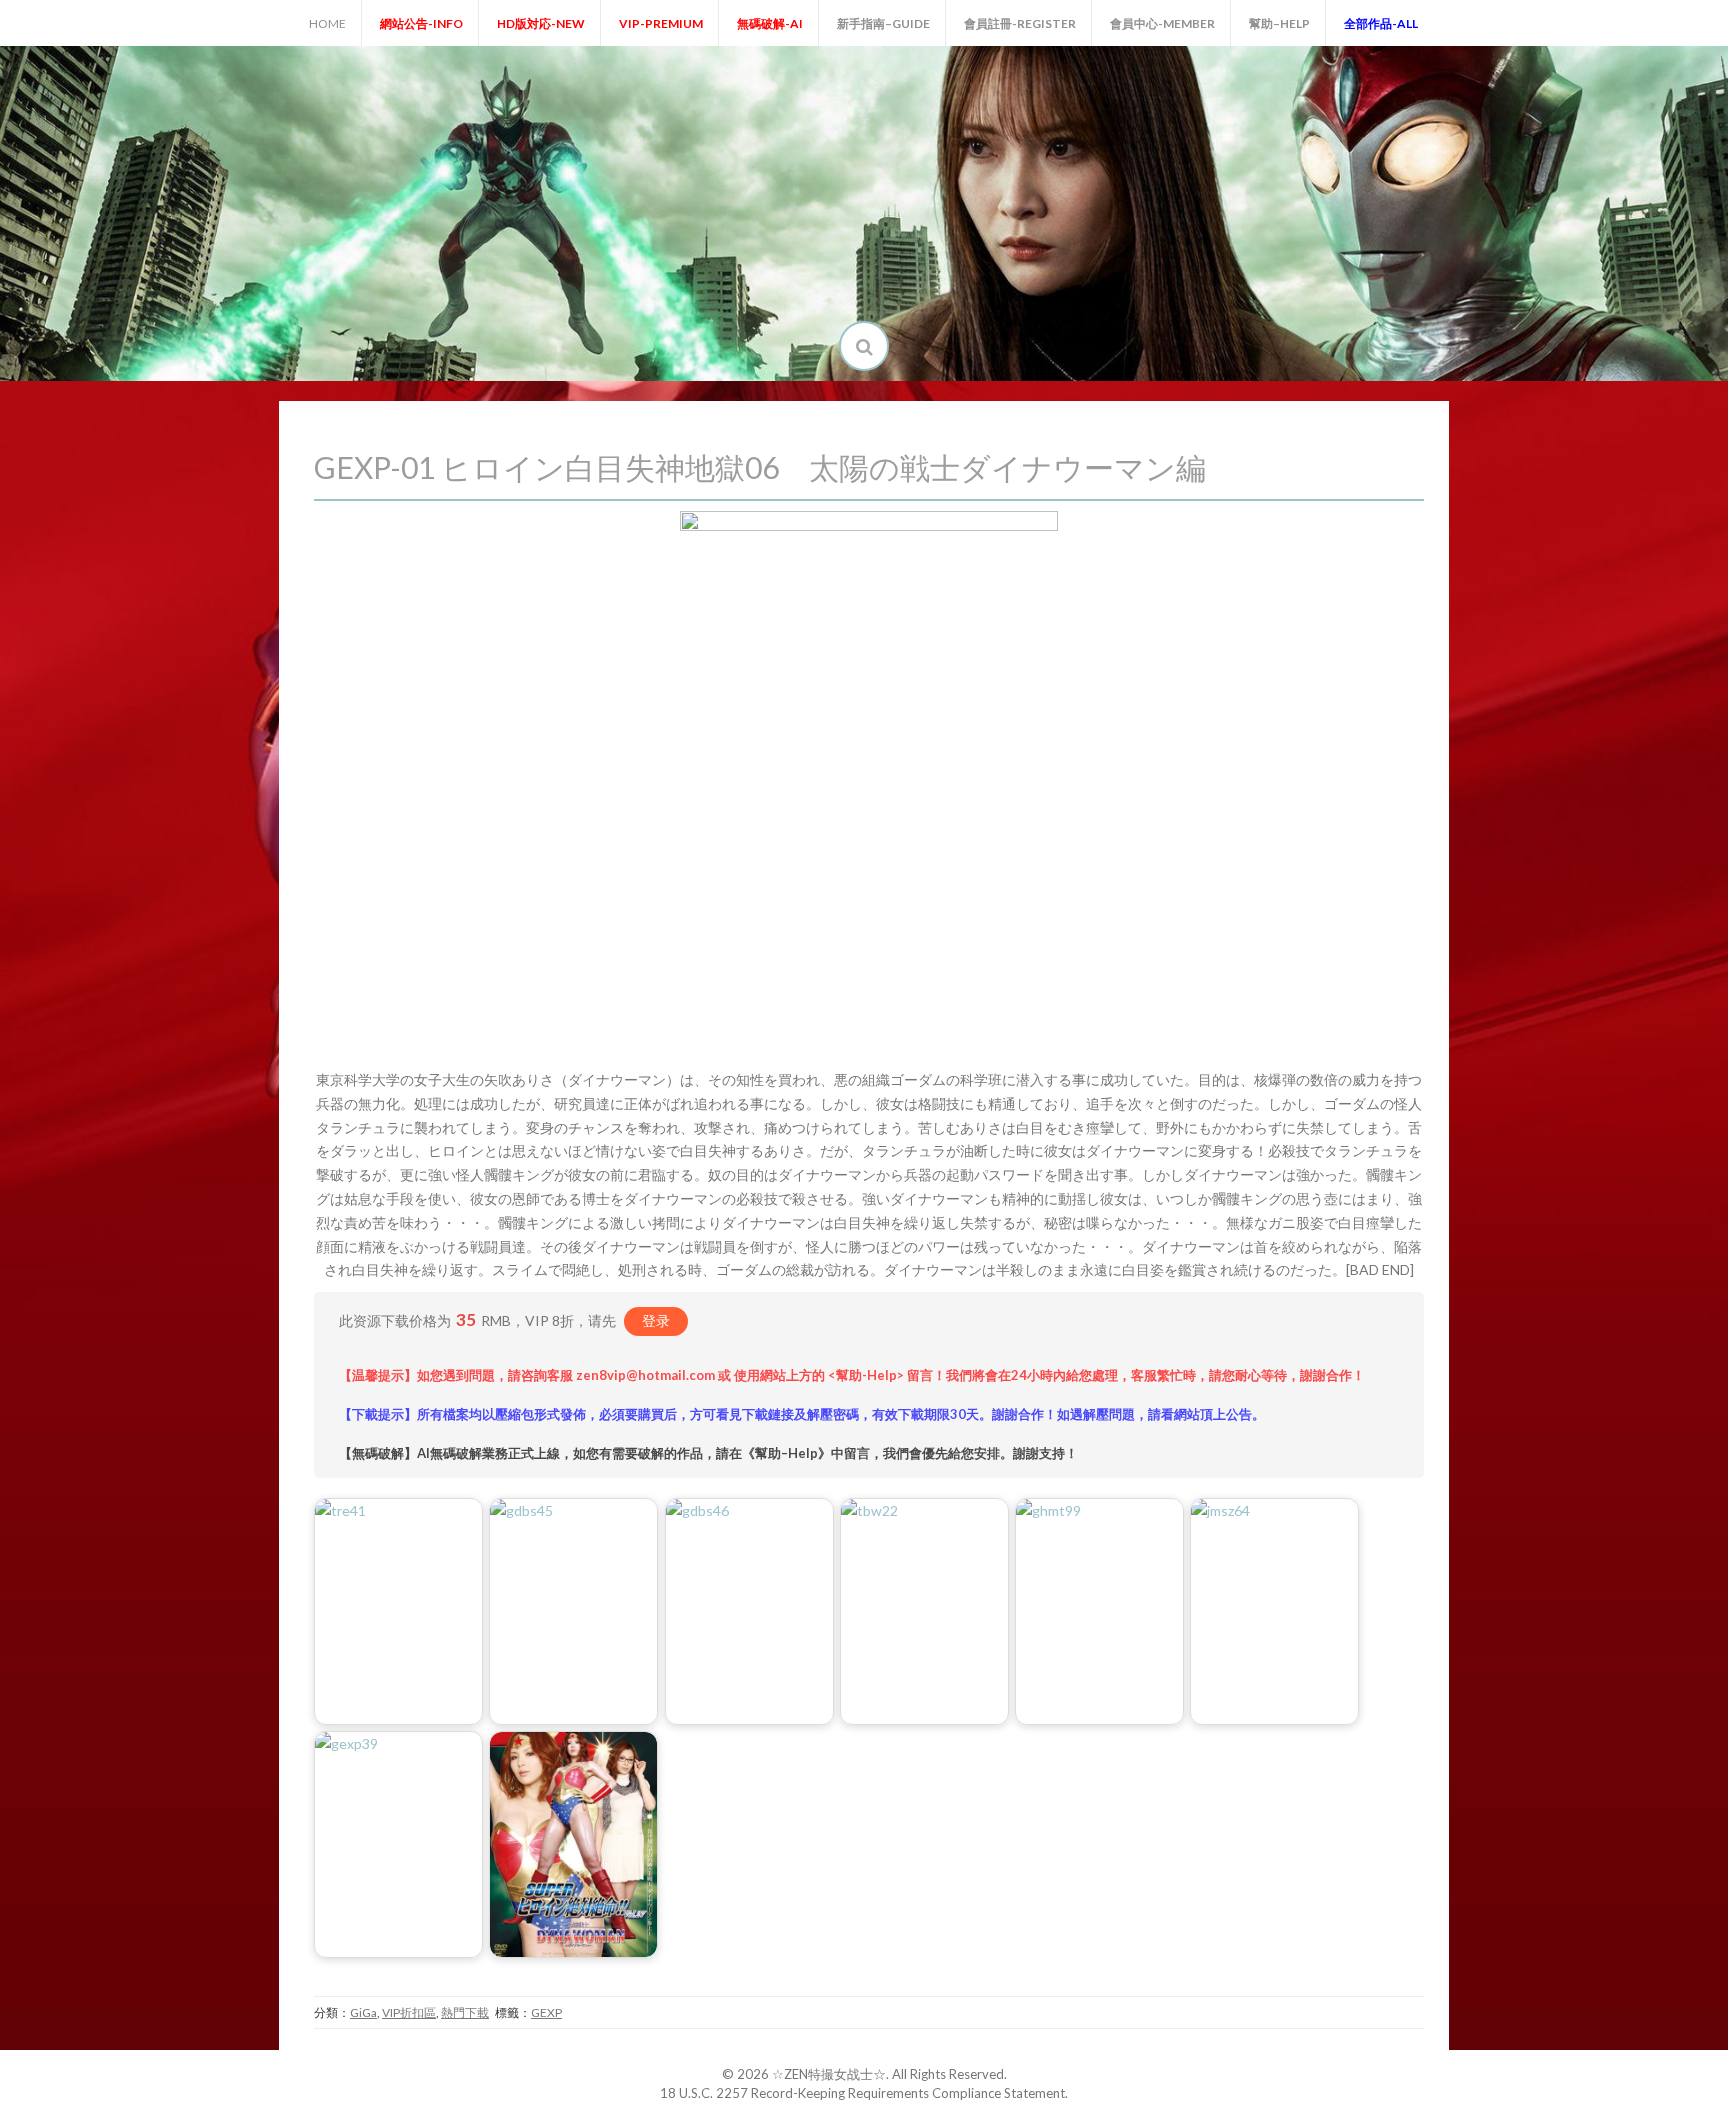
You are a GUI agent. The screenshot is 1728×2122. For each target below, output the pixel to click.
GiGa (363, 2012)
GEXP (546, 2012)
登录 (656, 1320)
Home (327, 23)
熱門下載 (465, 2012)
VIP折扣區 (409, 2012)
